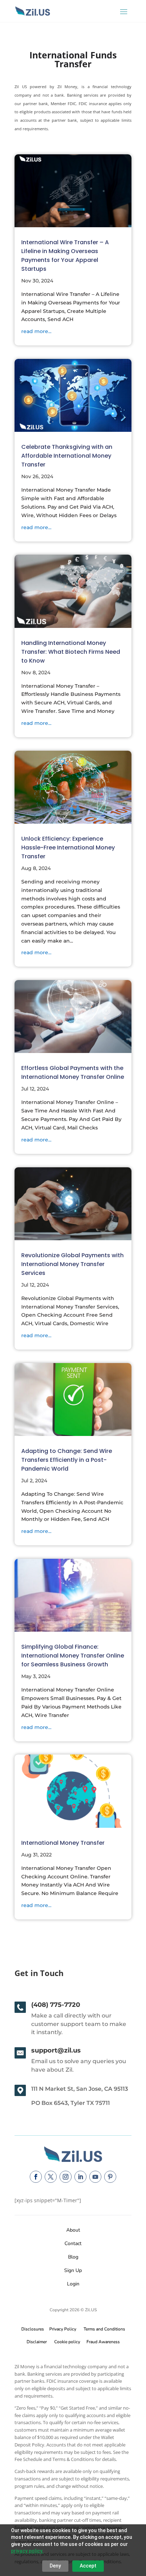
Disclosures (33, 2329)
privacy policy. (27, 2551)
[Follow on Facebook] (36, 2177)
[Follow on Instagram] (66, 2177)
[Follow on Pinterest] (110, 2177)
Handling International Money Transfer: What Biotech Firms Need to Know (71, 652)
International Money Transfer (63, 1843)
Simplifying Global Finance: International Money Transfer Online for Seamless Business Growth (73, 1656)
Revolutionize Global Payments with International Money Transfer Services (72, 1264)
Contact (73, 2243)
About (73, 2230)
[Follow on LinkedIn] (80, 2177)
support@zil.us (56, 2050)
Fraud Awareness (103, 2342)
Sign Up (73, 2270)
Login (73, 2284)
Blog (73, 2257)
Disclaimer (37, 2342)
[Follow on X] (51, 2177)
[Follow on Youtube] (95, 2177)
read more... (36, 331)
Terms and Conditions (104, 2329)
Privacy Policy (62, 2329)
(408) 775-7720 (56, 2005)
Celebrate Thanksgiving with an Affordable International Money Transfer (67, 456)
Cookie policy (67, 2342)
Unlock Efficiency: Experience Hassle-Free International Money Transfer (68, 848)
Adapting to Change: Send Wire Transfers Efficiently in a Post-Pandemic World (67, 1460)
